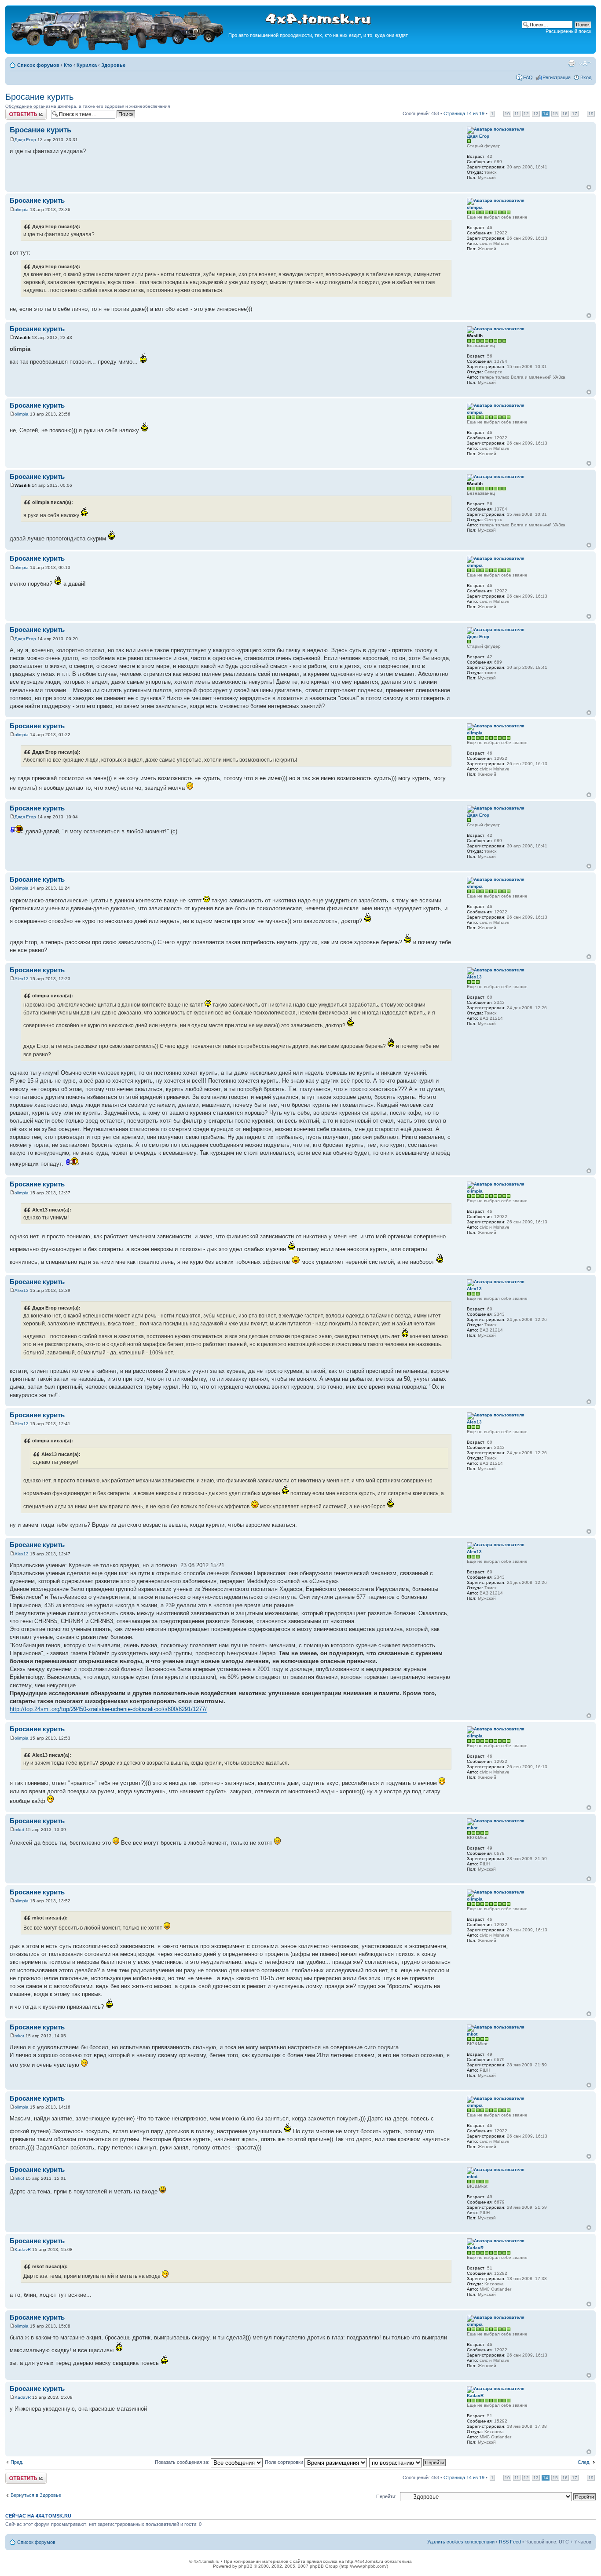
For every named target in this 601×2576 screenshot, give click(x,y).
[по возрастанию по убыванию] (408, 2462)
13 (536, 114)
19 (591, 114)
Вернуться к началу (589, 187)
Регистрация (557, 77)
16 (565, 114)
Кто (68, 65)
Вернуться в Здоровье (36, 2495)
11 (517, 114)
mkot (19, 1830)
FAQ (528, 77)
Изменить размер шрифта (585, 63)
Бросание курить (39, 97)
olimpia (22, 210)
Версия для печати (572, 63)
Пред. (17, 2462)
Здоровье (113, 65)
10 (507, 114)
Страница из (464, 113)
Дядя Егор (25, 140)
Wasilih (22, 338)
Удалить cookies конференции (461, 2542)
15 (555, 114)
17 (575, 114)
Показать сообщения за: (183, 2462)
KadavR (23, 2249)
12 (526, 114)
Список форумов (38, 65)
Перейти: (386, 2496)
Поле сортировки (285, 2462)
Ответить (16, 111)
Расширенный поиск (568, 31)
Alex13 (22, 979)
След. (584, 2462)
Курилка (87, 65)
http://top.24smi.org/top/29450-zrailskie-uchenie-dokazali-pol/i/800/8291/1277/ (108, 1709)
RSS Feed (510, 2542)
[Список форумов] (118, 49)
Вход (586, 77)
